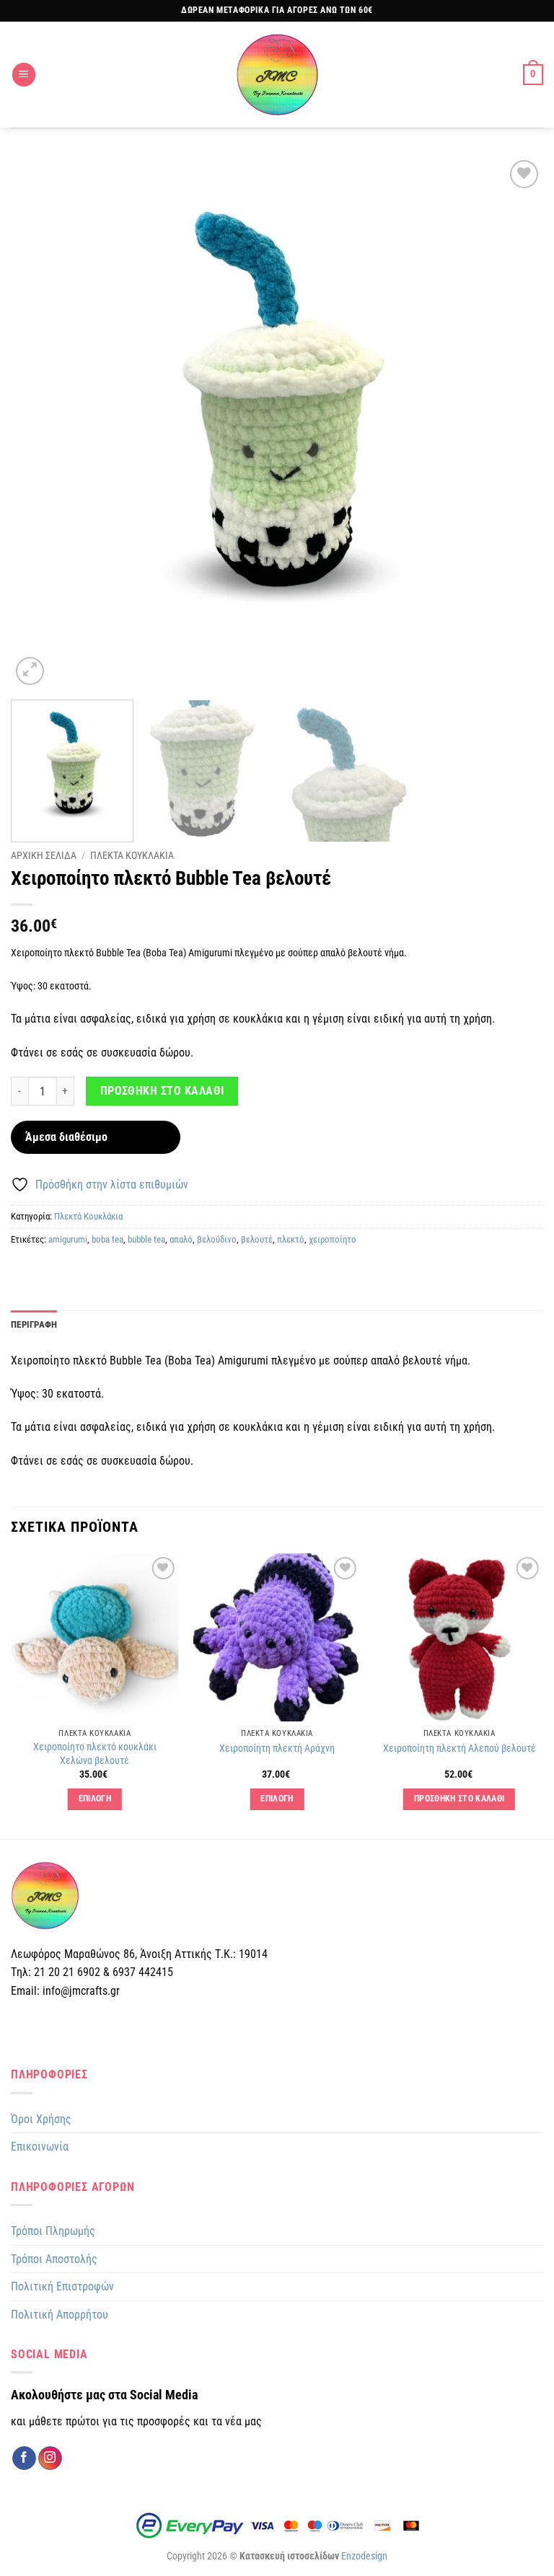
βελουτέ (257, 1239)
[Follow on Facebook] (24, 2458)
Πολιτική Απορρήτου (60, 2315)
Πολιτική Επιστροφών (62, 2286)
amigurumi (68, 1239)
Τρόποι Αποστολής (54, 2259)
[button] (24, 75)
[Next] (514, 423)
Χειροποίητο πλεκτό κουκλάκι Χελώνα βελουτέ (95, 1754)
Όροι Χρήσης (41, 2119)
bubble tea (146, 1239)
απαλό (181, 1239)
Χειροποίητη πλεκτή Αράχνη (277, 1748)
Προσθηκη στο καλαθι (162, 1091)
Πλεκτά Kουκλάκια (88, 1216)
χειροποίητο (333, 1239)
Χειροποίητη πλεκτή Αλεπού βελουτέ (460, 1748)
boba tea (107, 1239)
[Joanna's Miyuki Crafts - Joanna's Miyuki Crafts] (277, 75)
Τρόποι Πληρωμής (53, 2231)
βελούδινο (217, 1239)
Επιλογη (95, 1799)
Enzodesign (364, 2556)
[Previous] (40, 423)
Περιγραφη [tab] (34, 1324)
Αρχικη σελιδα (44, 855)
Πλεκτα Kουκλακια (132, 855)
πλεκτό (291, 1239)
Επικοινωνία (40, 2147)
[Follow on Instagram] (50, 2458)
